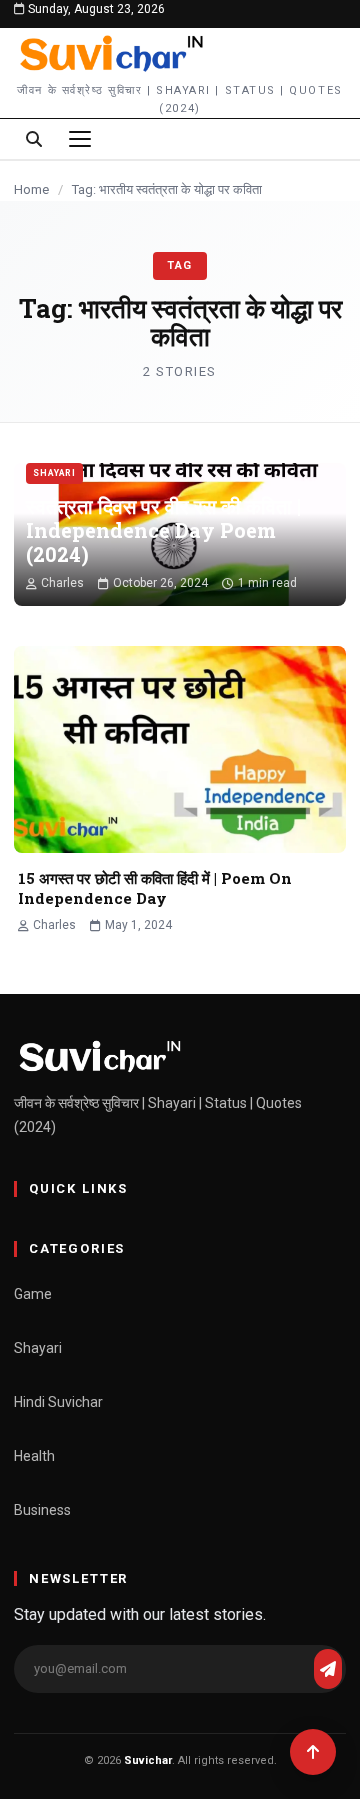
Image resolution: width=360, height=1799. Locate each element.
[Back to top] (313, 1752)
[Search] (34, 139)
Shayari (54, 473)
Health (34, 1456)
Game (33, 1294)
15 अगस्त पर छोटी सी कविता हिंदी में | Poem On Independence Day (155, 888)
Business (42, 1510)
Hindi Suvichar (58, 1402)
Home (31, 189)
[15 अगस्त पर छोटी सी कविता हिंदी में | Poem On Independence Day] (180, 750)
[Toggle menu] (80, 139)
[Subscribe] (328, 1669)
